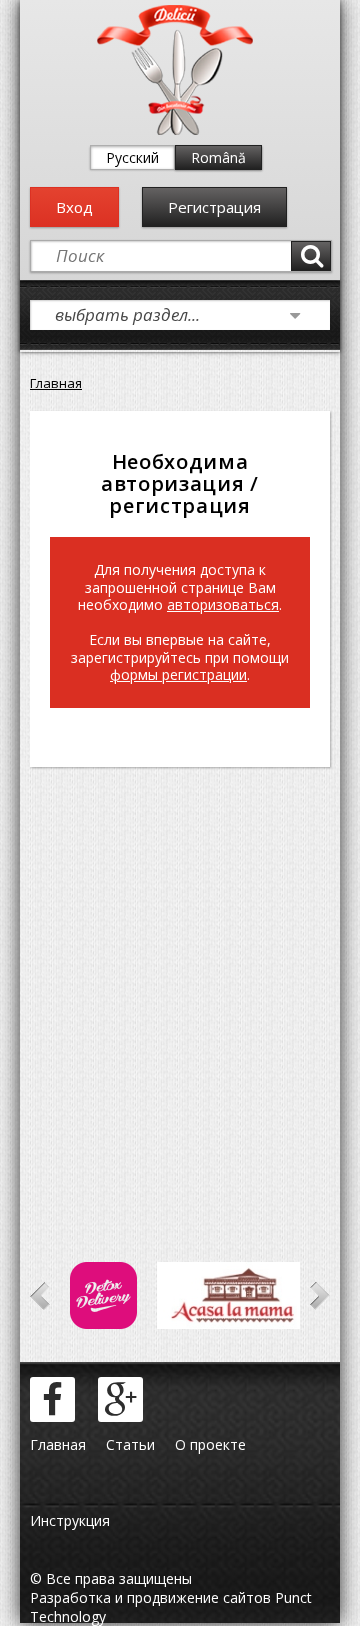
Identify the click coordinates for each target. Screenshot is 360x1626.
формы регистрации (178, 674)
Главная (56, 383)
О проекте (210, 1444)
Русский (132, 157)
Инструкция (70, 1520)
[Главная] (175, 130)
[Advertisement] (180, 987)
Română (218, 157)
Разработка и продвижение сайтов (150, 1597)
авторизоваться (223, 604)
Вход (74, 207)
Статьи (130, 1444)
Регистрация (214, 207)
